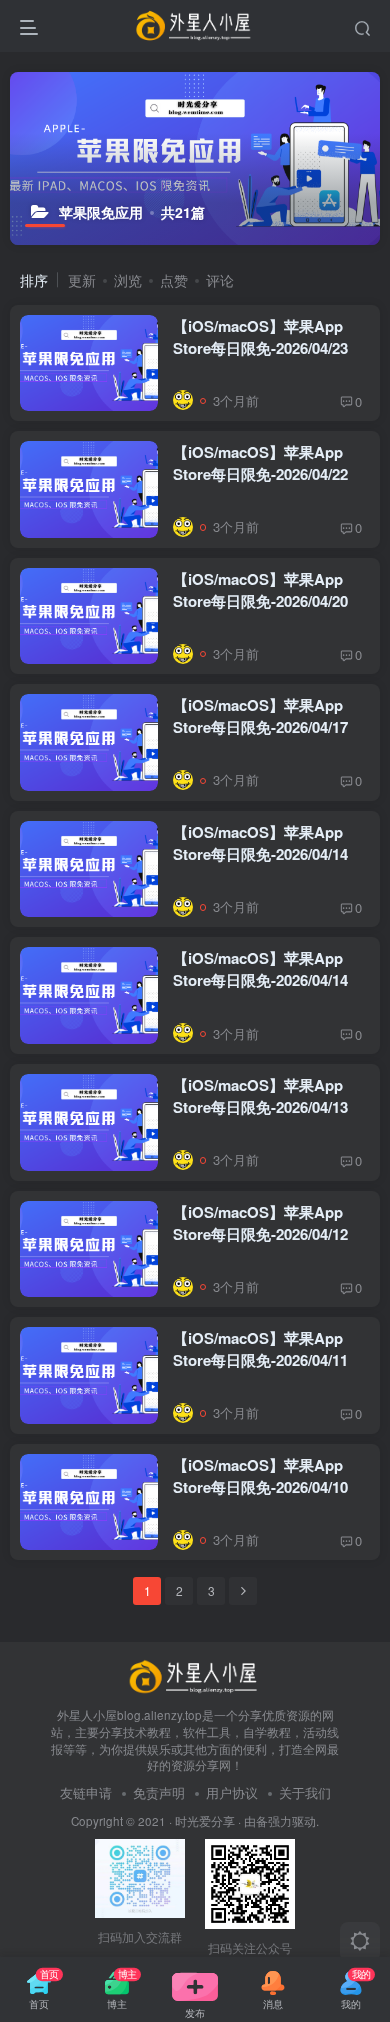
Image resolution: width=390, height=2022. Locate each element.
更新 (82, 280)
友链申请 (86, 1792)
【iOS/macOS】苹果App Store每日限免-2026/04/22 (260, 463)
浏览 (128, 280)
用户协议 (232, 1792)
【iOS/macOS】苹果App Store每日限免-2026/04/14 (260, 843)
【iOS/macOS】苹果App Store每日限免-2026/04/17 (260, 716)
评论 (220, 280)
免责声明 (159, 1792)
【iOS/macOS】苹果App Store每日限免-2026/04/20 (260, 590)
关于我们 (305, 1792)
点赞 (174, 280)
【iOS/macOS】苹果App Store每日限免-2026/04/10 (260, 1476)
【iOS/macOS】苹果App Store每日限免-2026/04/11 (260, 1349)
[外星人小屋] (195, 1675)
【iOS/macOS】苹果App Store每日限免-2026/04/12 (260, 1223)
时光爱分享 (205, 1821)
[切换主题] (360, 1942)
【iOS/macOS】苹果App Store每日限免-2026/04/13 (260, 1096)
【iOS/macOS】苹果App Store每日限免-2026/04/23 (260, 337)
